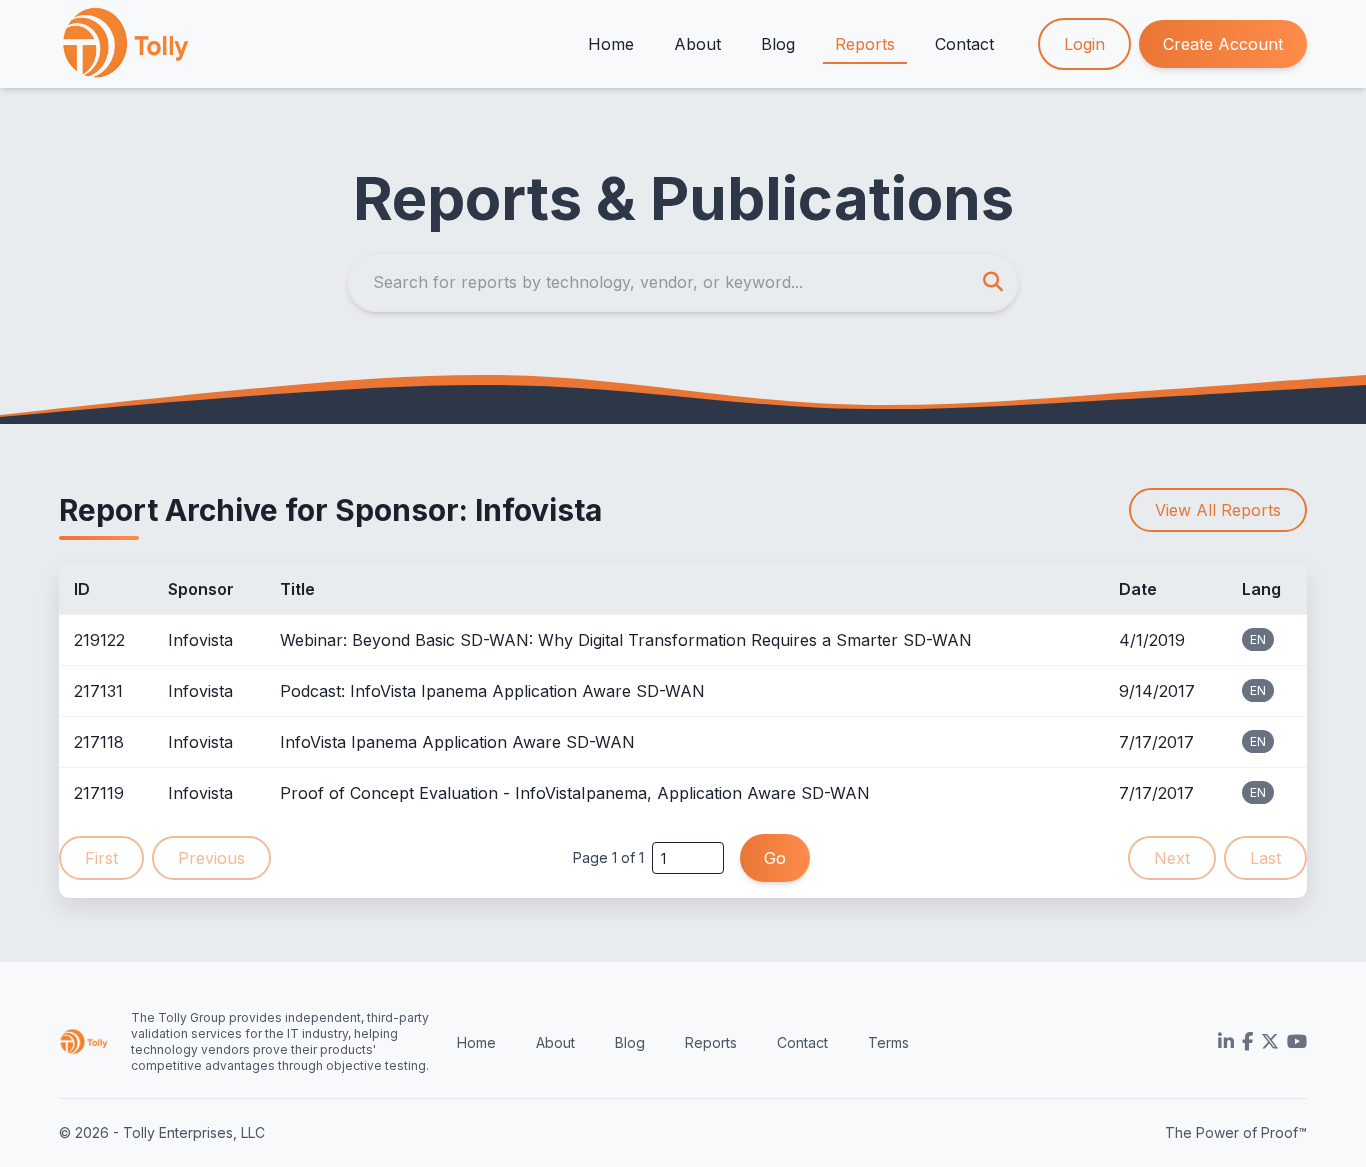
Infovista (200, 640)
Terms (888, 1042)
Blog (778, 44)
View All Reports (1218, 510)
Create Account (1223, 44)
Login (1084, 44)
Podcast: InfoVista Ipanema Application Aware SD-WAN (492, 691)
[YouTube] (1297, 1042)
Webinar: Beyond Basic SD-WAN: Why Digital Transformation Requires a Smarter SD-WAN (626, 640)
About (697, 44)
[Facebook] (1247, 1042)
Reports (865, 44)
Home (611, 44)
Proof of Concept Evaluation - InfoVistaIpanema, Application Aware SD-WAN (575, 793)
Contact (964, 44)
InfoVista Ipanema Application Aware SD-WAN (457, 742)
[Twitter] (1270, 1042)
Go (775, 858)
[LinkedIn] (1226, 1042)
